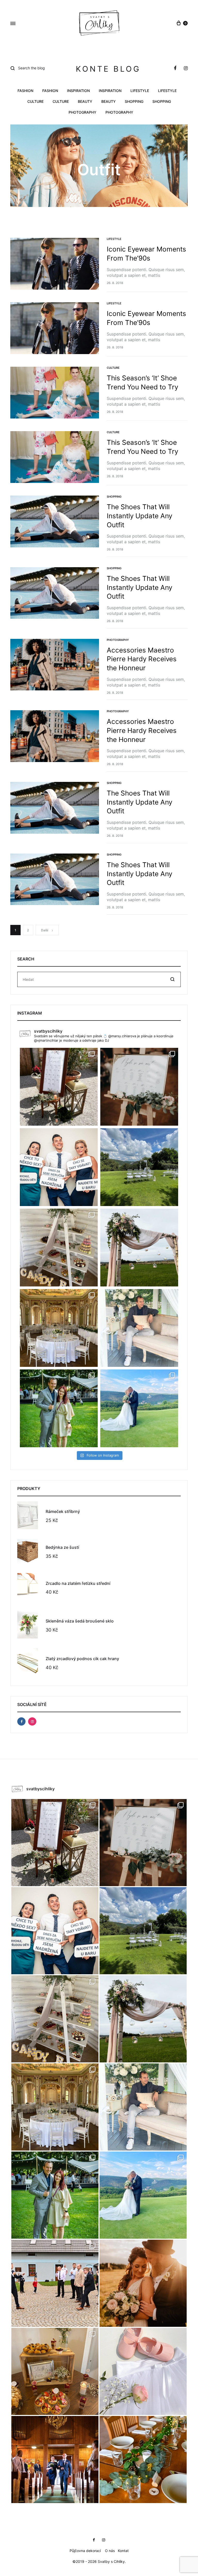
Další (45, 930)
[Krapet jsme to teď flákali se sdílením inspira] (143, 2283)
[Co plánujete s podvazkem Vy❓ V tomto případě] (55, 2283)
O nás (110, 2551)
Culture (35, 102)
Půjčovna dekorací (85, 2551)
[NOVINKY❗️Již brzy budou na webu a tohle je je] (59, 1167)
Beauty (85, 102)
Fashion (25, 91)
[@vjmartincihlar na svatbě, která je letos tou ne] (139, 1328)
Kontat (123, 2551)
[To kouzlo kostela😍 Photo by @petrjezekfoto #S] (55, 2460)
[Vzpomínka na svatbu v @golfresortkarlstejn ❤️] (139, 1167)
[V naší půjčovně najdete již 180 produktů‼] (139, 1087)
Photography (82, 112)
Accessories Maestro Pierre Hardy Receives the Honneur (142, 659)
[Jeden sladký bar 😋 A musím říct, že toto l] (59, 1248)
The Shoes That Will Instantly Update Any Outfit (139, 516)
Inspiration (78, 91)
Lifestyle (140, 91)
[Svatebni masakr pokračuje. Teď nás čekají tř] (59, 1408)
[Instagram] (32, 1721)
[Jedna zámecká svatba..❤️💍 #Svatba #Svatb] (59, 1328)
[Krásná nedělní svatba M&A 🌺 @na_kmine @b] (59, 1087)
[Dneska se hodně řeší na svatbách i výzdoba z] (143, 2460)
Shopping (134, 102)
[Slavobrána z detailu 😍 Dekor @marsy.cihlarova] (139, 1248)
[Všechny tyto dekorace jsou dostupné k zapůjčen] (55, 2371)
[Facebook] (21, 1721)
